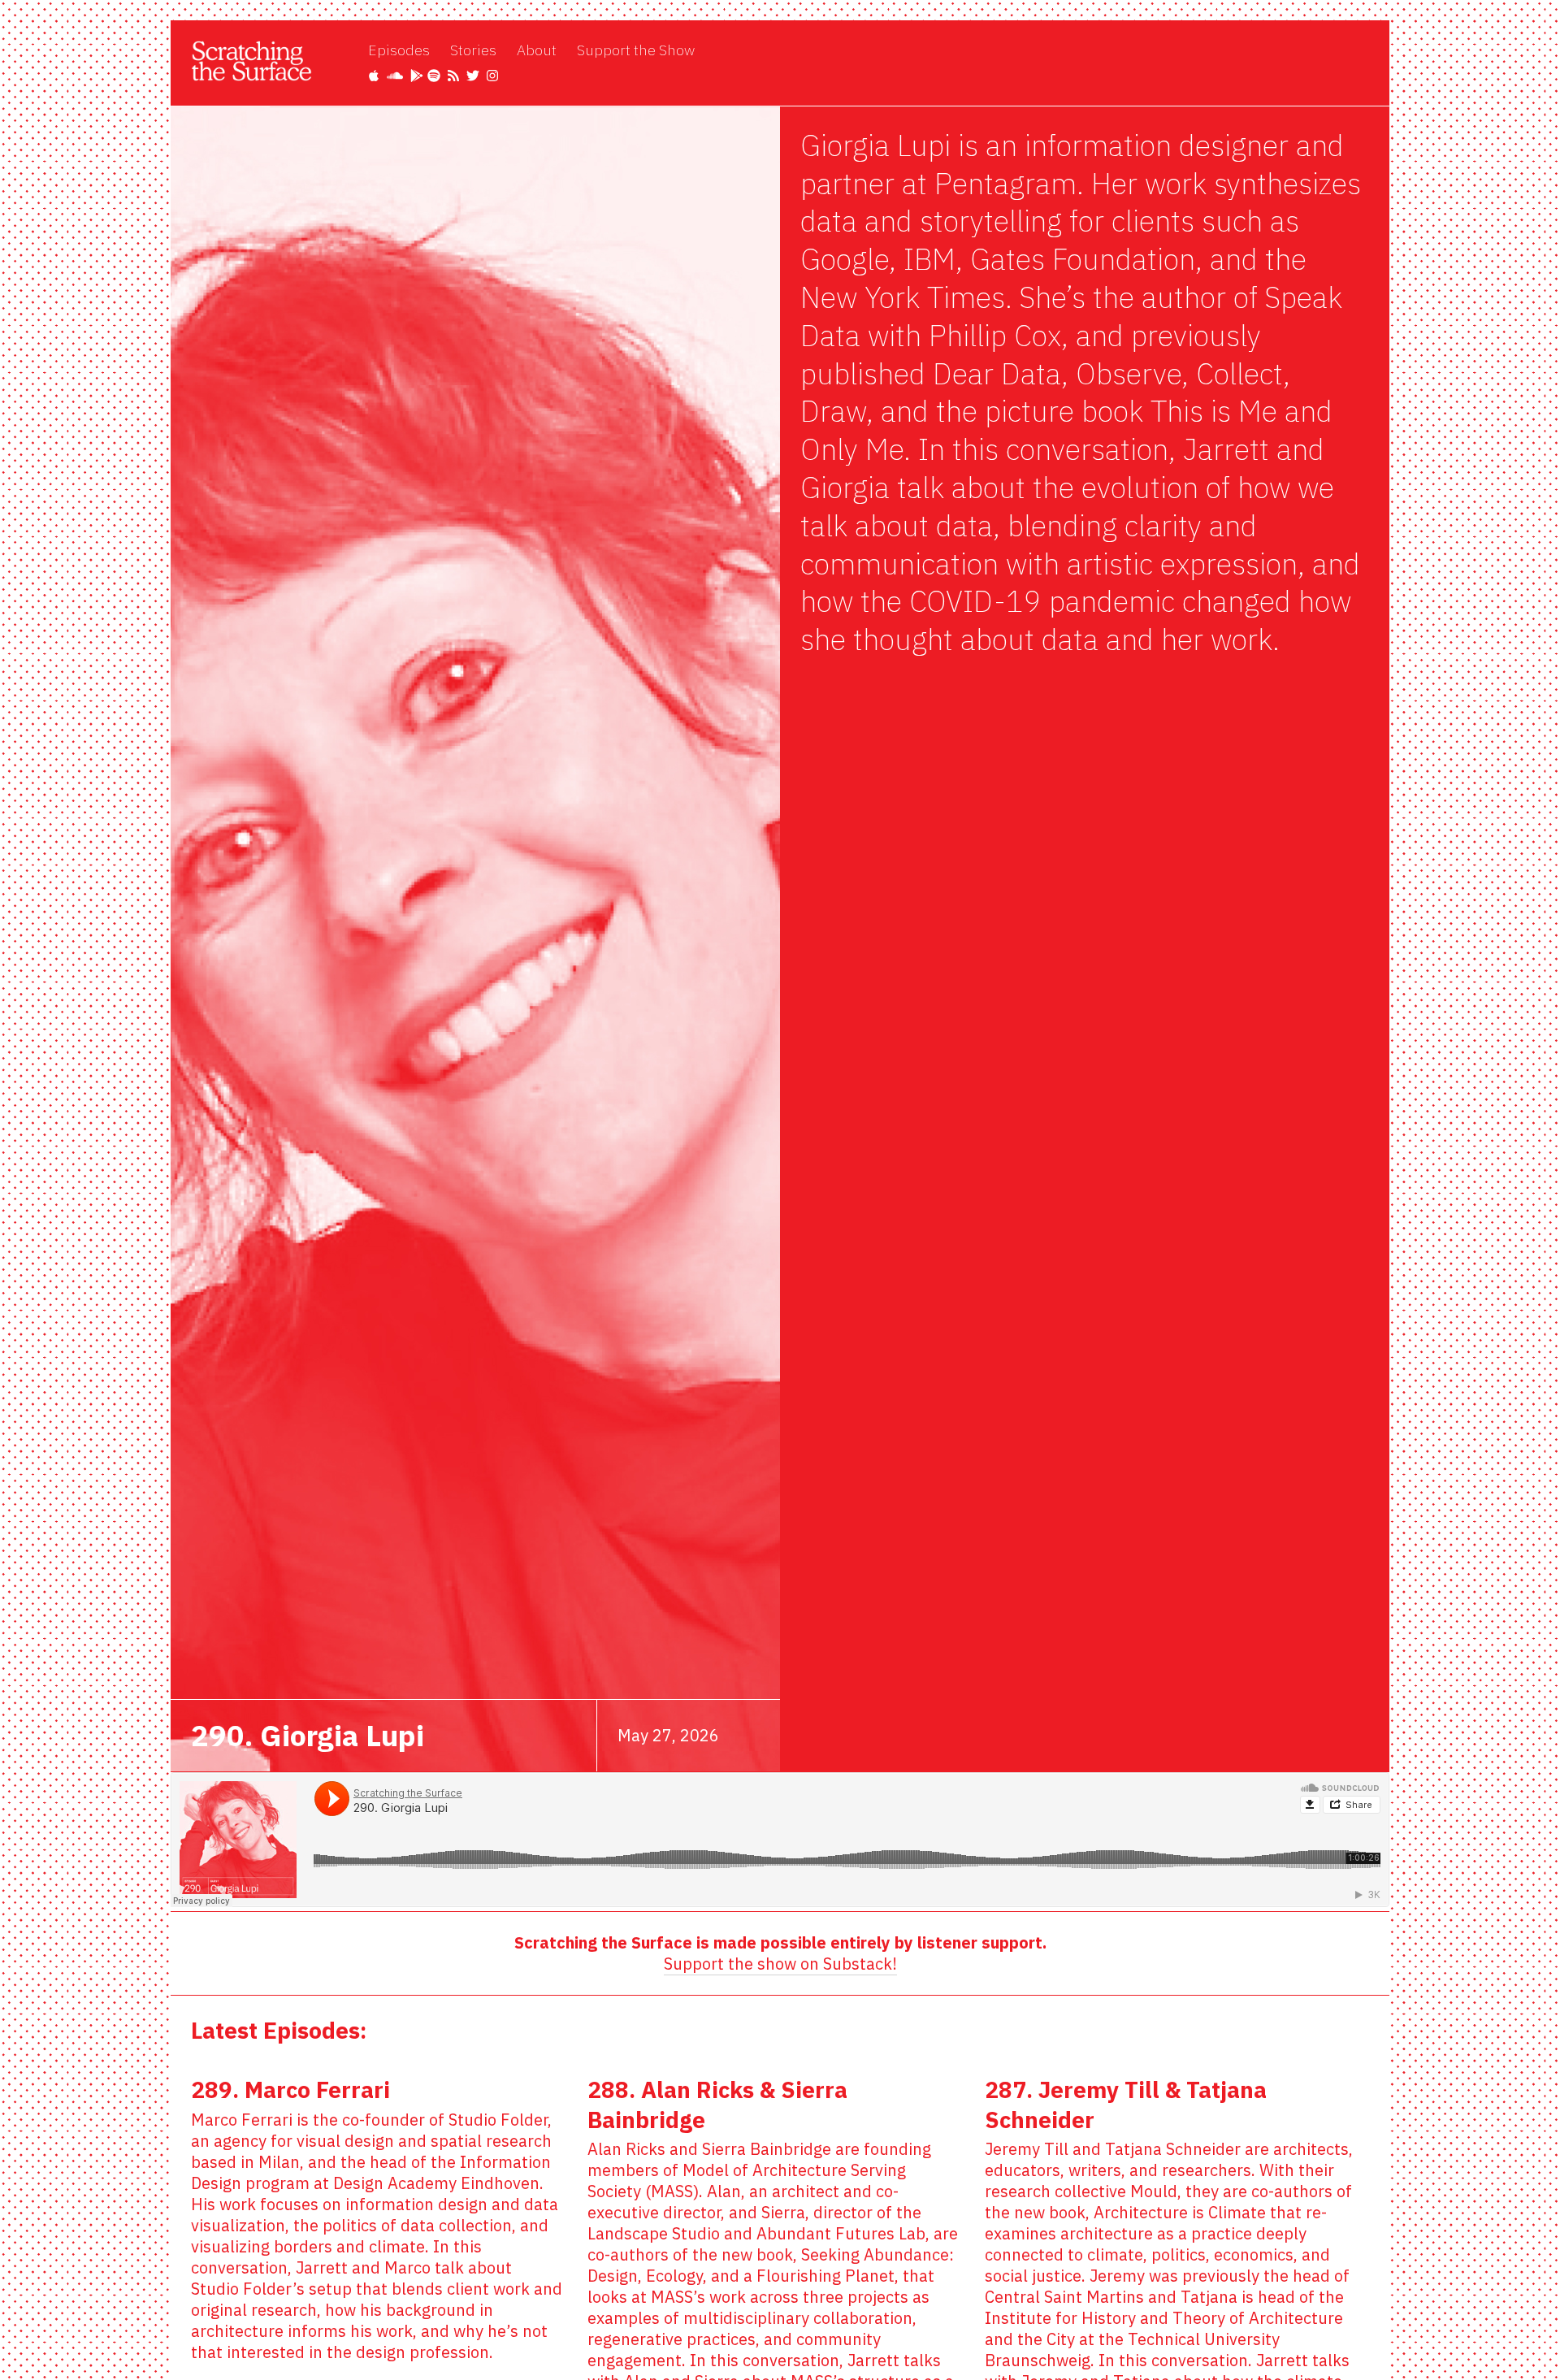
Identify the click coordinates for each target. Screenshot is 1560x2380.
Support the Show (636, 50)
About (537, 50)
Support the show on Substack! (780, 1964)
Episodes (399, 50)
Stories (473, 50)
